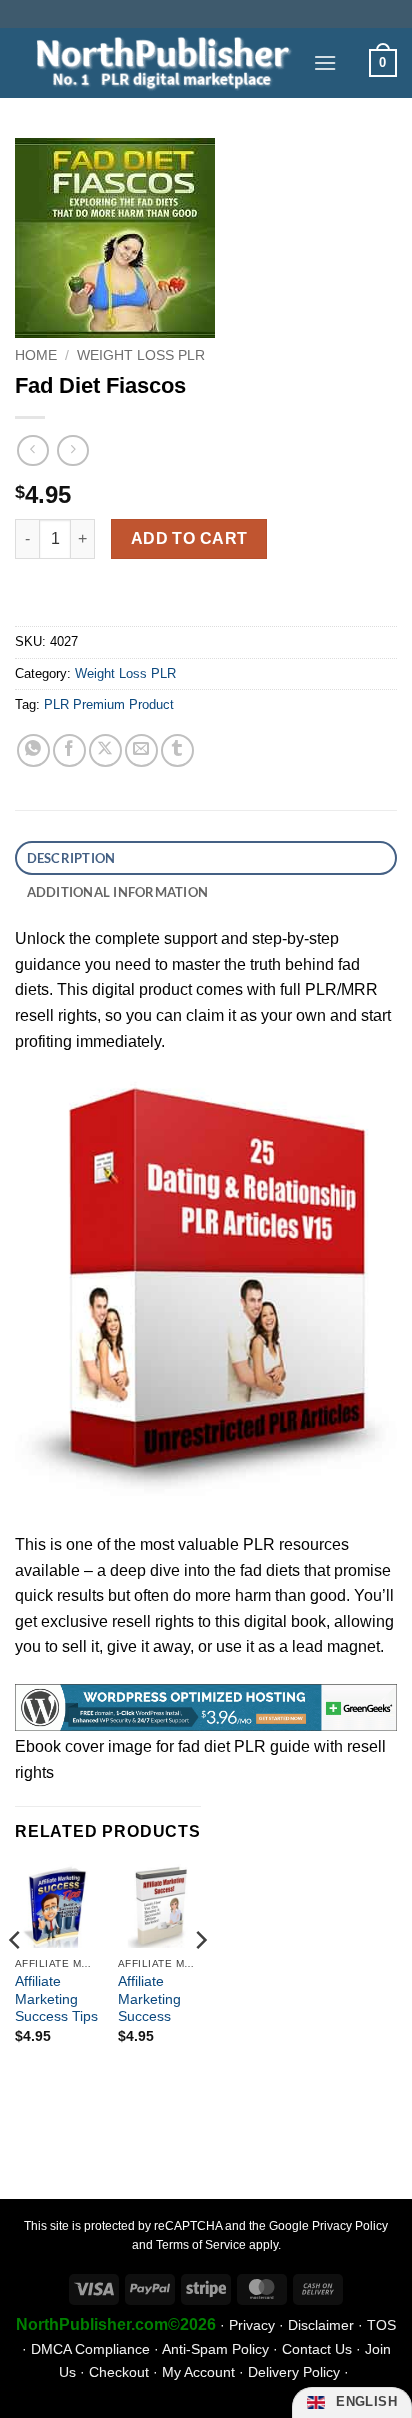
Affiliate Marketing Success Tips (56, 1999)
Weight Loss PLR (141, 355)
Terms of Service (201, 2245)
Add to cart (189, 538)
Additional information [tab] (118, 892)
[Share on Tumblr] (177, 750)
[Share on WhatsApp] (33, 750)
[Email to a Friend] (141, 750)
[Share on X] (105, 750)
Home (36, 355)
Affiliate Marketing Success (149, 1999)
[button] (325, 62)
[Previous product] (72, 450)
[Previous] (16, 1979)
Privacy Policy (350, 2226)
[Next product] (32, 450)
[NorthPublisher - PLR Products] (156, 62)
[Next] (200, 1979)
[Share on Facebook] (69, 750)
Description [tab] (71, 858)
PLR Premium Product (109, 704)
